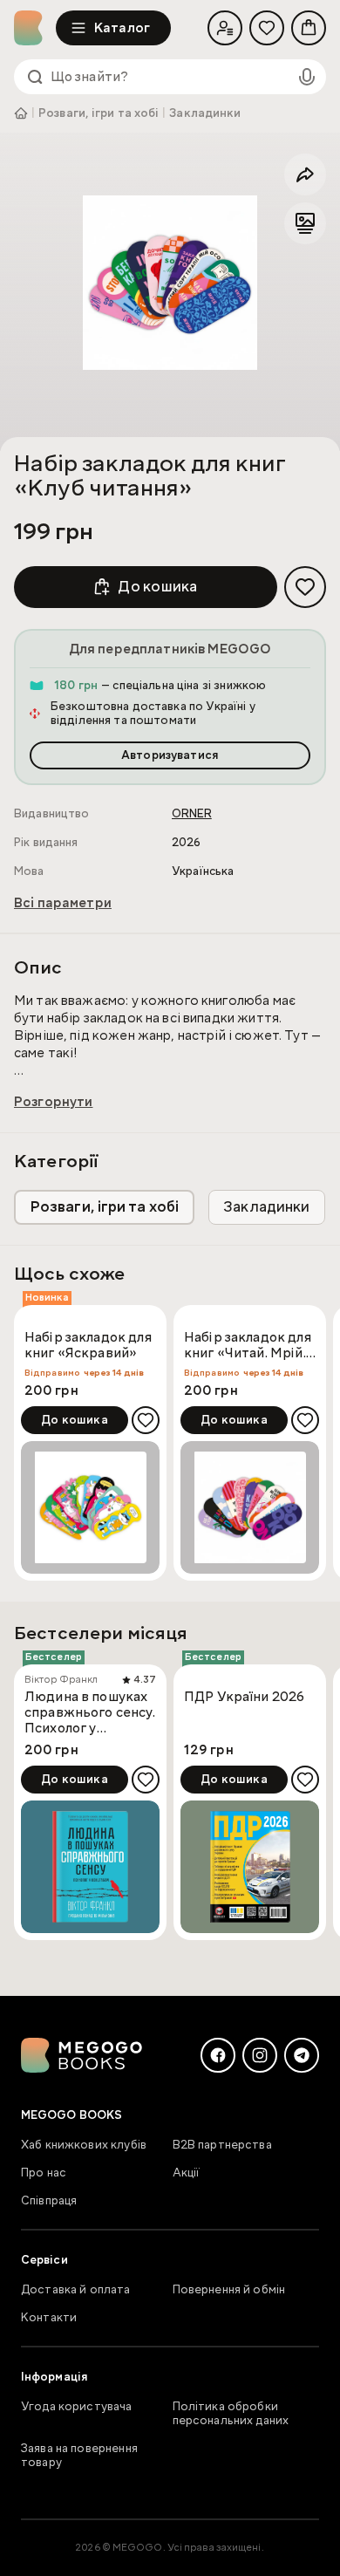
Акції (187, 2173)
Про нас (44, 2173)
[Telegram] (302, 2055)
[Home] (35, 28)
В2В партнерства (222, 2145)
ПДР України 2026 (244, 1697)
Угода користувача (77, 2407)
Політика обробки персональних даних (231, 2414)
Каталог (122, 28)
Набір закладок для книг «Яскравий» (88, 1346)
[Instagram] (260, 2055)
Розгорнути (54, 1102)
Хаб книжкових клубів (84, 2145)
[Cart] (309, 28)
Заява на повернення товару (79, 2456)
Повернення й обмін (229, 2290)
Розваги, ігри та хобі (99, 113)
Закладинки (205, 113)
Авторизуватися (170, 755)
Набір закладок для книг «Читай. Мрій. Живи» (248, 1346)
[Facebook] (218, 2055)
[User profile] (225, 28)
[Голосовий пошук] (307, 77)
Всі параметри (63, 903)
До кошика (157, 587)
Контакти (49, 2318)
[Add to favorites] (305, 587)
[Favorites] (267, 28)
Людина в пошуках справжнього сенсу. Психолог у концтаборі (90, 1712)
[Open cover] (170, 283)
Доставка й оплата (76, 2290)
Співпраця (49, 2201)
